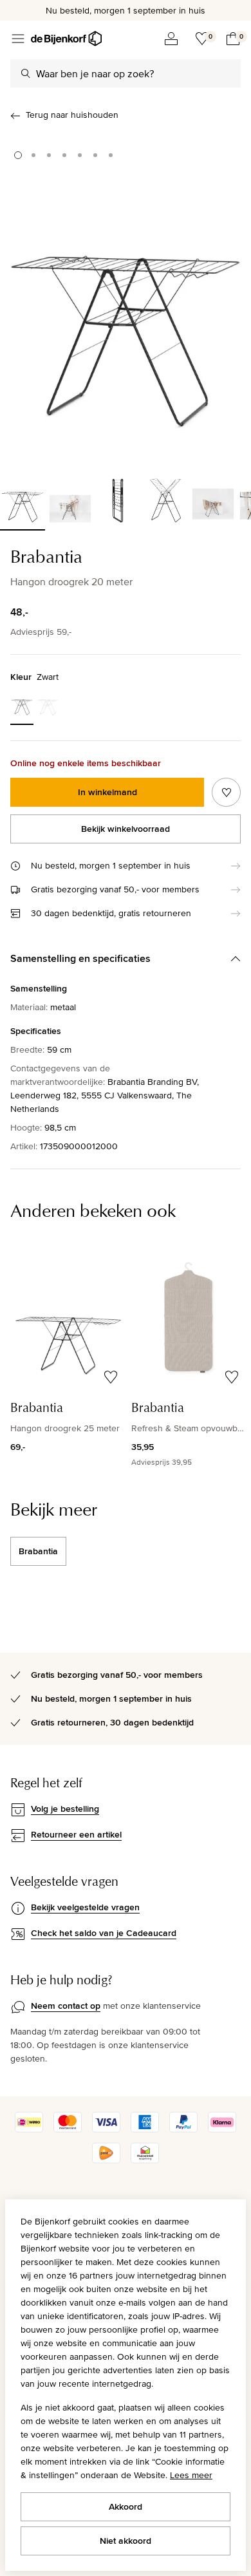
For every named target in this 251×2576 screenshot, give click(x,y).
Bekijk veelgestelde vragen (85, 1907)
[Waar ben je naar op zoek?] (26, 73)
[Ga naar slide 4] (64, 155)
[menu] (18, 39)
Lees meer (191, 2475)
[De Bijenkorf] (66, 39)
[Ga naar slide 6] (95, 155)
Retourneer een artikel (76, 1834)
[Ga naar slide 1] (18, 155)
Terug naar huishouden (72, 115)
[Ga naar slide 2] (33, 155)
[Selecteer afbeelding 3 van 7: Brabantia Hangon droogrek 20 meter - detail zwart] (118, 499)
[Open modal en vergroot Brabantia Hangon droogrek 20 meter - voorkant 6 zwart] (126, 299)
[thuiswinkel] (145, 2160)
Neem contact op (66, 2006)
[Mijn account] (171, 39)
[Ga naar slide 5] (80, 155)
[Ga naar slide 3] (49, 155)
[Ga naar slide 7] (111, 155)
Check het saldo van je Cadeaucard (104, 1933)
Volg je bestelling (65, 1809)
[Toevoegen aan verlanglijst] (226, 792)
